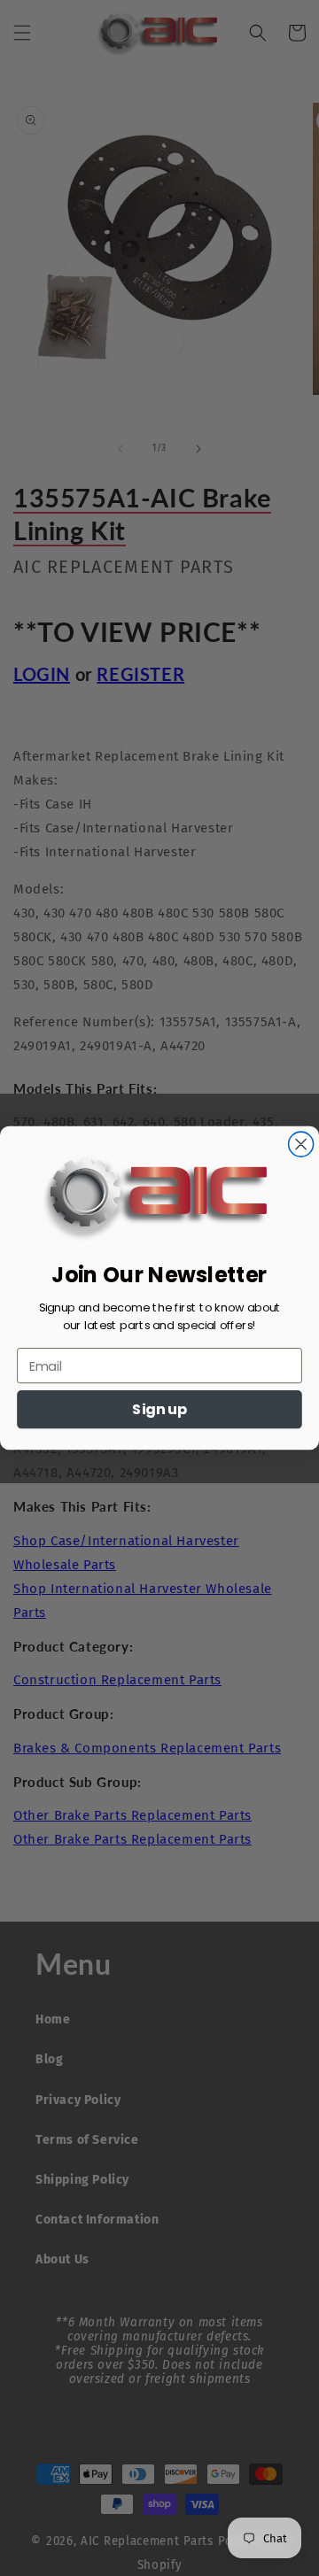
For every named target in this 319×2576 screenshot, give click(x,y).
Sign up (159, 1410)
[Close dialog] (301, 1144)
